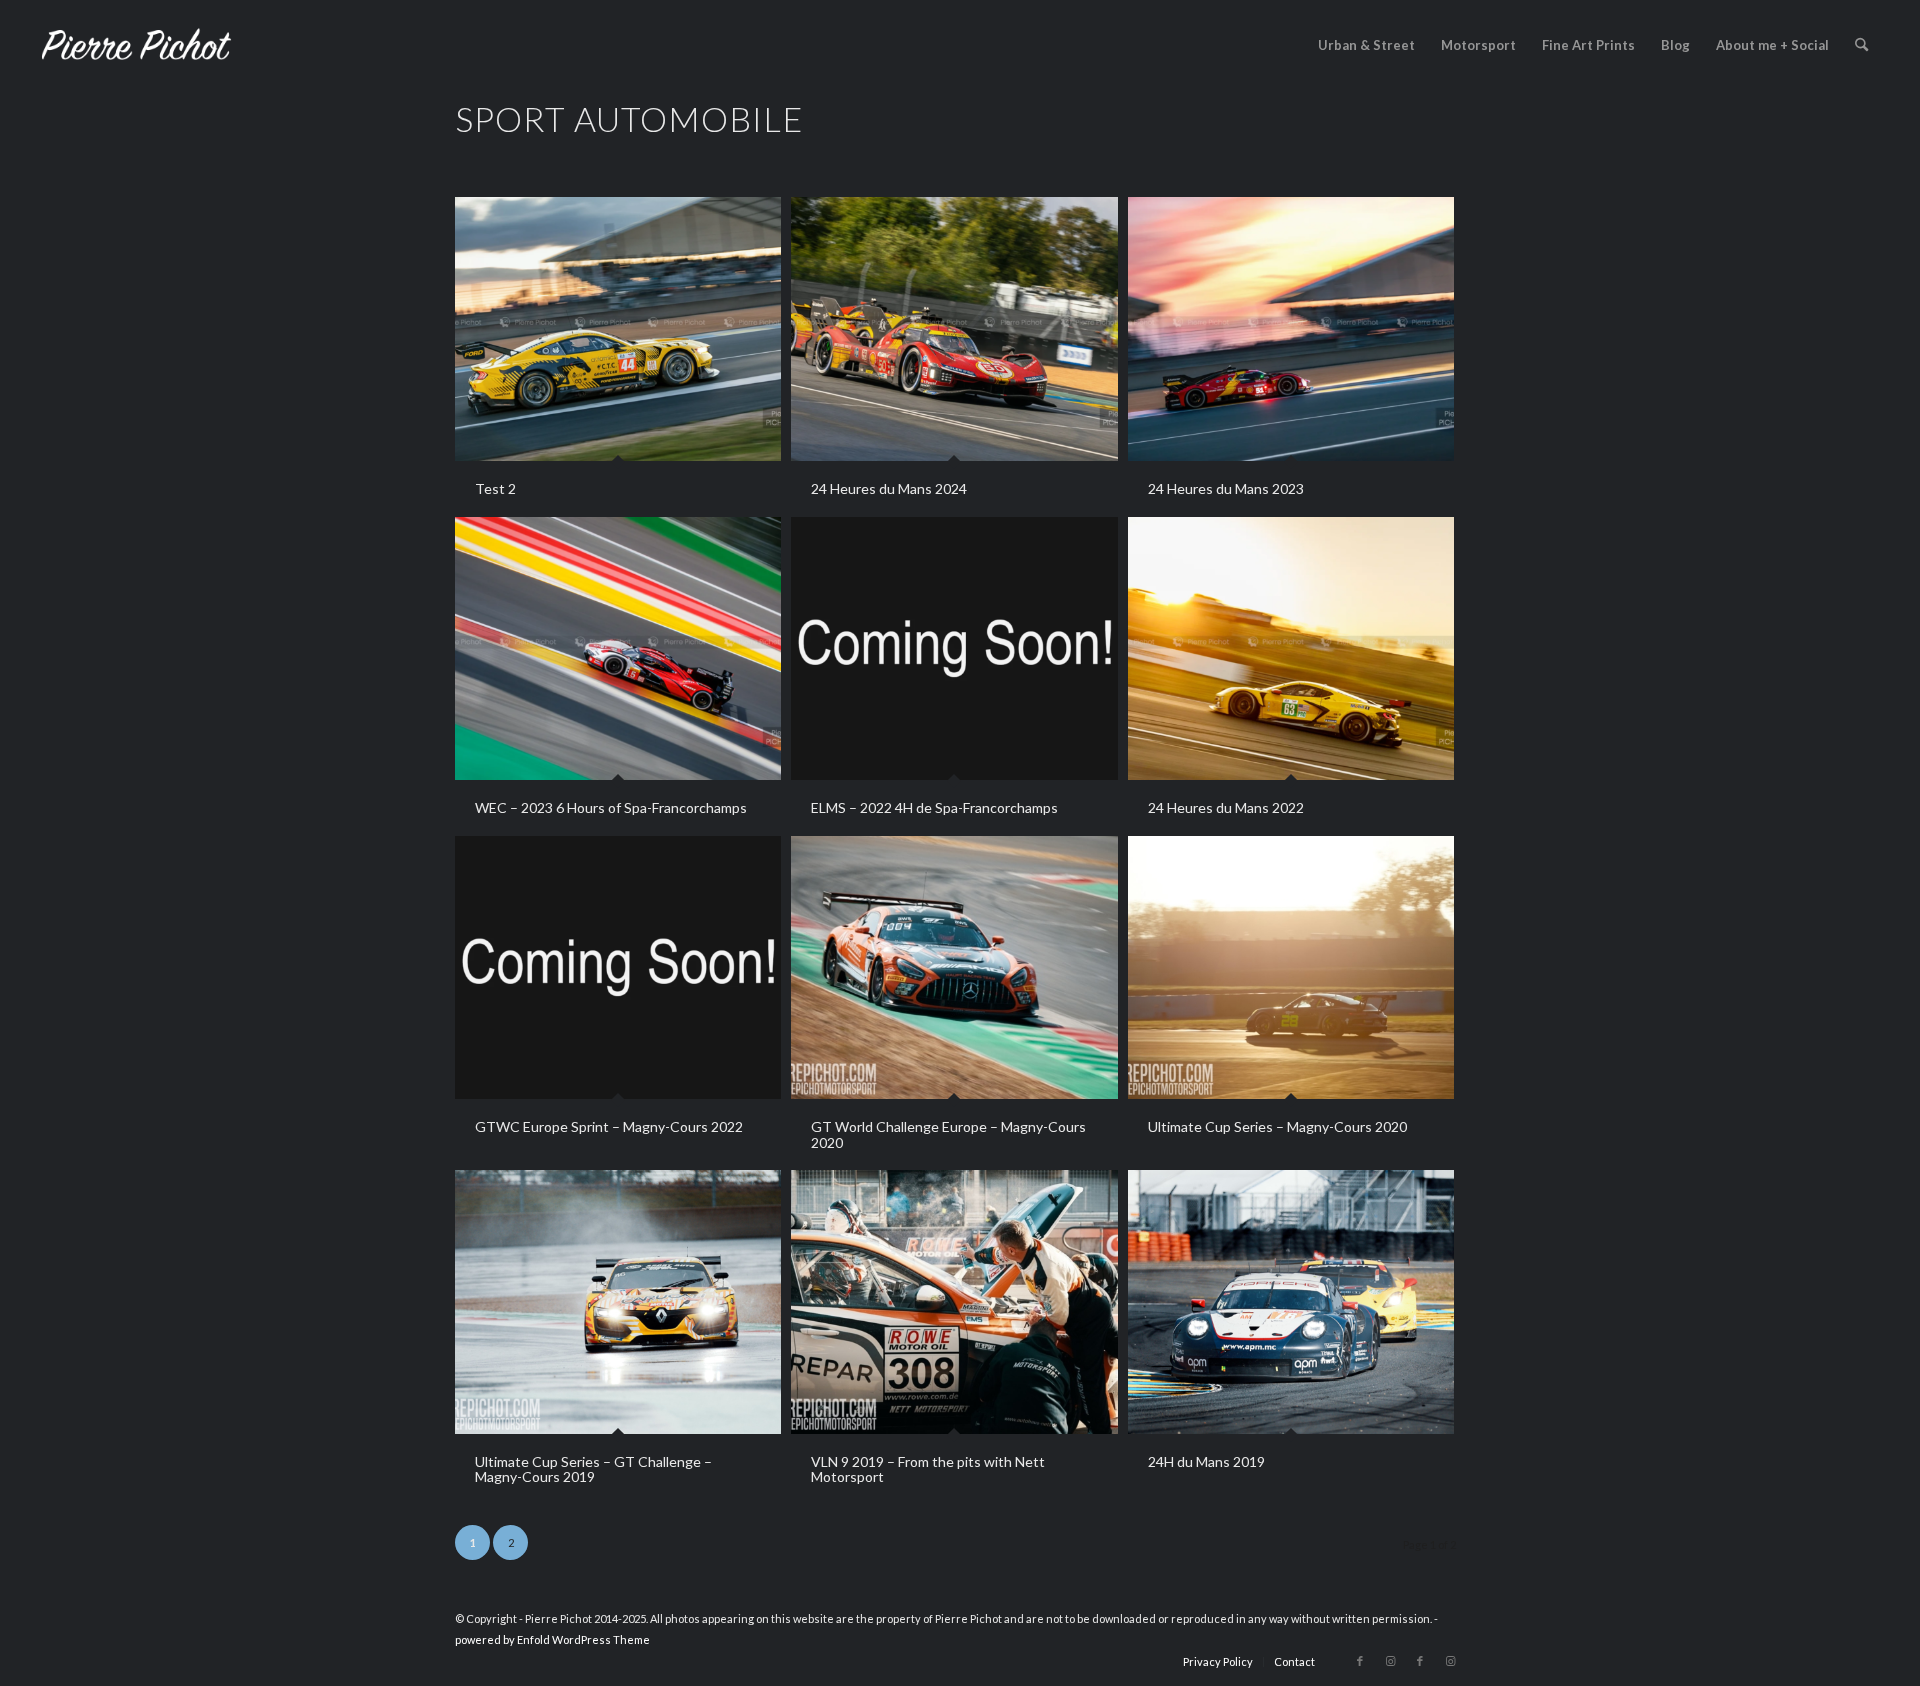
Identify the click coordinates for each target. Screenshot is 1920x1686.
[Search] (1861, 45)
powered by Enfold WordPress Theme (552, 1639)
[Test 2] (618, 329)
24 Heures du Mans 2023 (1226, 488)
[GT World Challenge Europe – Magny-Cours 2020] (954, 968)
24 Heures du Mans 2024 (889, 488)
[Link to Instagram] (1390, 1661)
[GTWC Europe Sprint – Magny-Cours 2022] (618, 968)
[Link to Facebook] (1360, 1661)
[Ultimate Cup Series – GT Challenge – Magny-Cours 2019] (618, 1302)
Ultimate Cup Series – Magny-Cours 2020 (1277, 1126)
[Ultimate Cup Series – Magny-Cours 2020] (1291, 968)
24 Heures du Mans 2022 (1226, 807)
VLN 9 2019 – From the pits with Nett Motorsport (928, 1469)
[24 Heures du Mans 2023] (1291, 329)
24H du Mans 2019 (1206, 1461)
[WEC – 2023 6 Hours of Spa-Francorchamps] (618, 649)
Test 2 (495, 488)
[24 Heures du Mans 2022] (1291, 649)
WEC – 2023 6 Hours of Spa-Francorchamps (611, 807)
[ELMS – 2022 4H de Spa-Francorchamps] (954, 649)
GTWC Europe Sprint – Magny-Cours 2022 (609, 1126)
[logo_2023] (136, 45)
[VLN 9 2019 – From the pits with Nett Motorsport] (954, 1302)
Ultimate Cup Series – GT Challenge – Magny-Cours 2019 (593, 1469)
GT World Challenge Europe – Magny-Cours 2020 (948, 1134)
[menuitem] (1366, 45)
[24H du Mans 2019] (1291, 1302)
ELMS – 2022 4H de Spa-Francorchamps (934, 807)
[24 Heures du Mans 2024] (954, 329)
